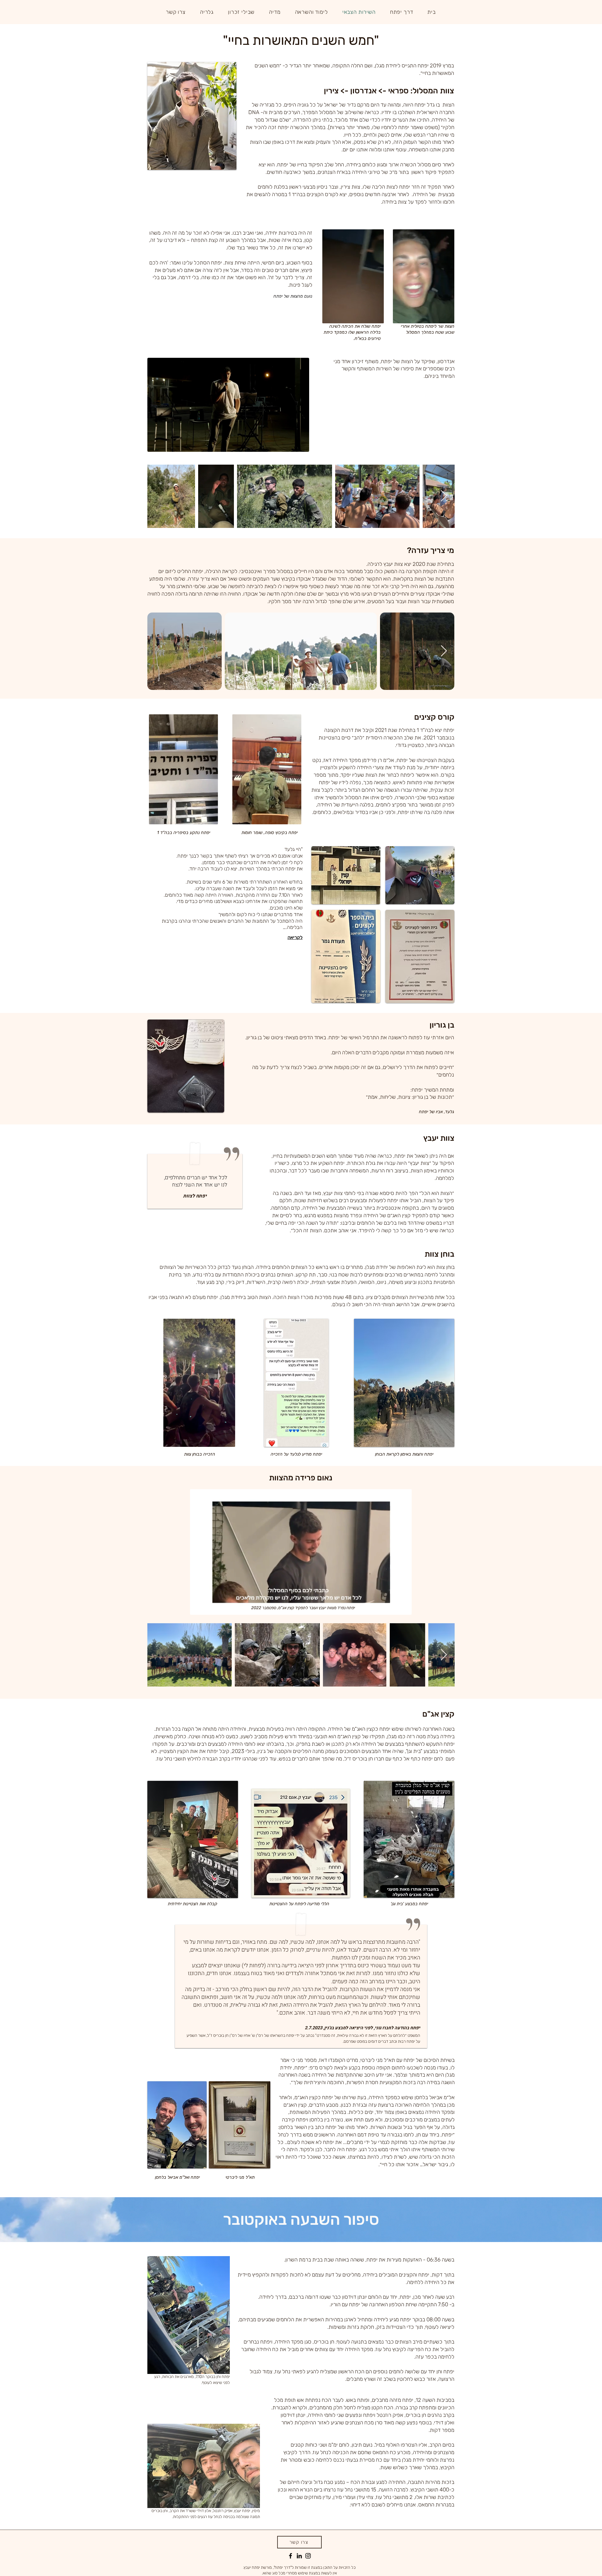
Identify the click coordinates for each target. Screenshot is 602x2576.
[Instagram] (308, 2556)
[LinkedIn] (299, 2556)
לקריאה (295, 937)
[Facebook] (290, 2556)
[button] (402, 12)
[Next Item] (444, 496)
